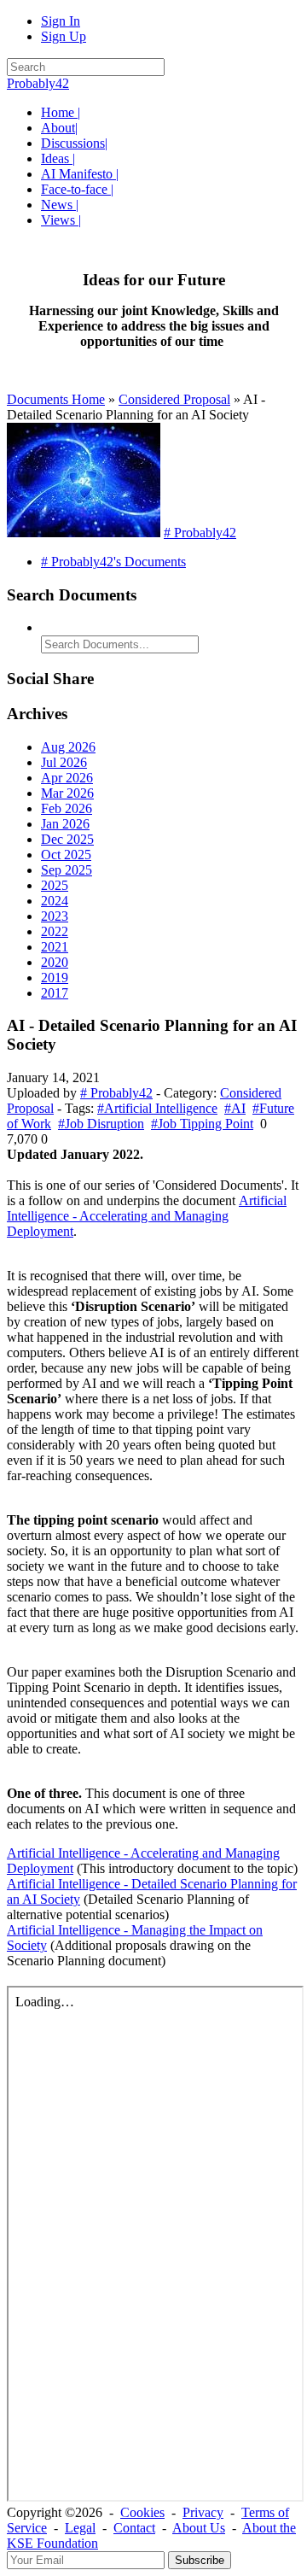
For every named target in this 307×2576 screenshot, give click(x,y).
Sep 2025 (67, 870)
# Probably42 (200, 533)
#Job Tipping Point (202, 1124)
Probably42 (38, 83)
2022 (55, 931)
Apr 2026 (67, 778)
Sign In (61, 21)
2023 (55, 916)
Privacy (203, 2512)
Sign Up (64, 36)
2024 (55, 901)
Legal (80, 2528)
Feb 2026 (67, 808)
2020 (55, 962)
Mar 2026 (67, 793)
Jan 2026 (65, 824)
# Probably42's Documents (113, 562)
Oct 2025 (66, 855)
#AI (235, 1108)
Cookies (142, 2512)
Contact (134, 2528)
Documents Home (56, 399)
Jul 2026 (64, 762)
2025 (55, 885)
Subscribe (200, 2560)
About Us (199, 2528)
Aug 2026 (68, 747)
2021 (55, 947)
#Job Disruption (101, 1124)
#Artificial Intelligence (157, 1108)
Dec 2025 (67, 839)
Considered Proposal (174, 399)
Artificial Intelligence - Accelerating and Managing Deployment (147, 1216)
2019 (55, 978)
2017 (55, 993)
